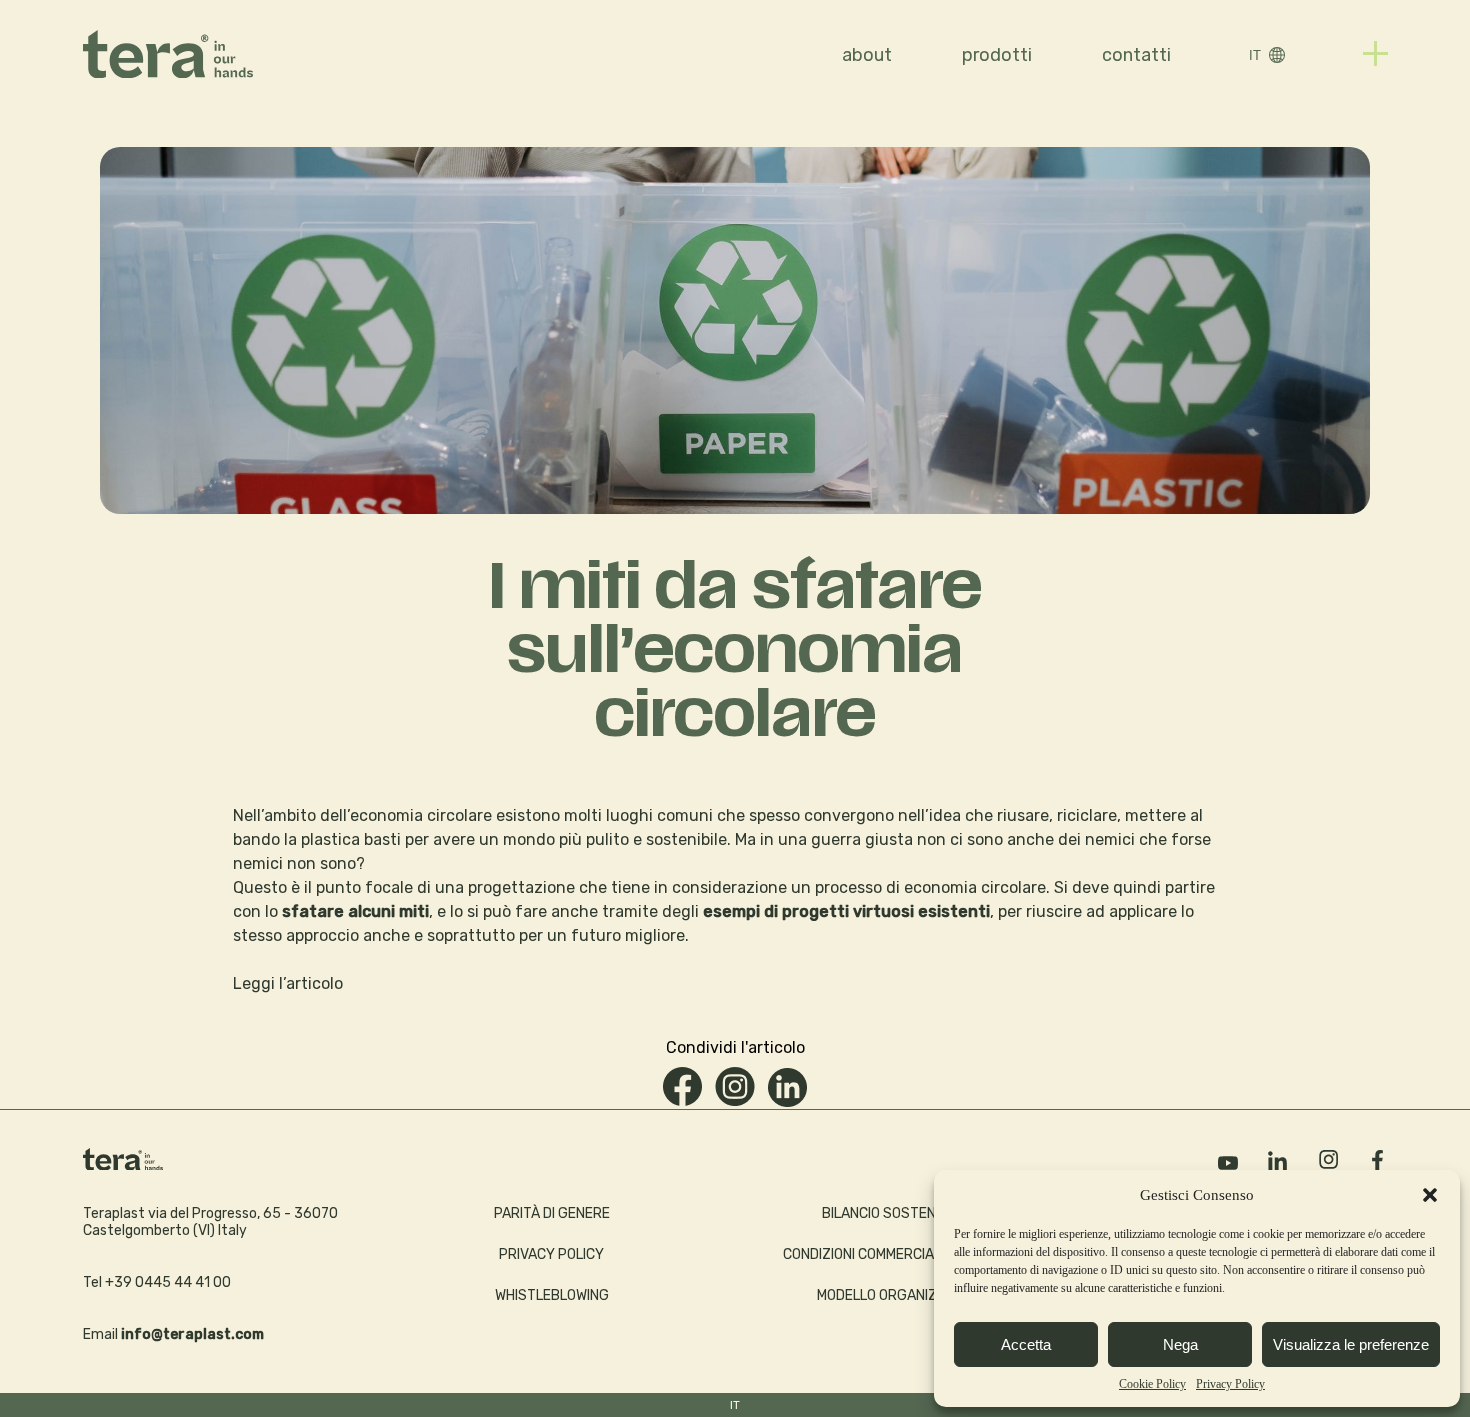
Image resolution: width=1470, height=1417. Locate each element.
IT (1255, 55)
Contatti (1136, 55)
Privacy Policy (1230, 1384)
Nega (1180, 1344)
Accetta (1026, 1344)
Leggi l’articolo (288, 983)
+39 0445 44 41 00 (168, 1282)
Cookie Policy (1152, 1384)
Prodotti (997, 55)
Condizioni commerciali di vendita (900, 1254)
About (867, 55)
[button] (1430, 1195)
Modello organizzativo (900, 1295)
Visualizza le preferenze (1351, 1344)
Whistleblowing (552, 1295)
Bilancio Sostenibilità (900, 1213)
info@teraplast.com (192, 1334)
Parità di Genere (552, 1213)
